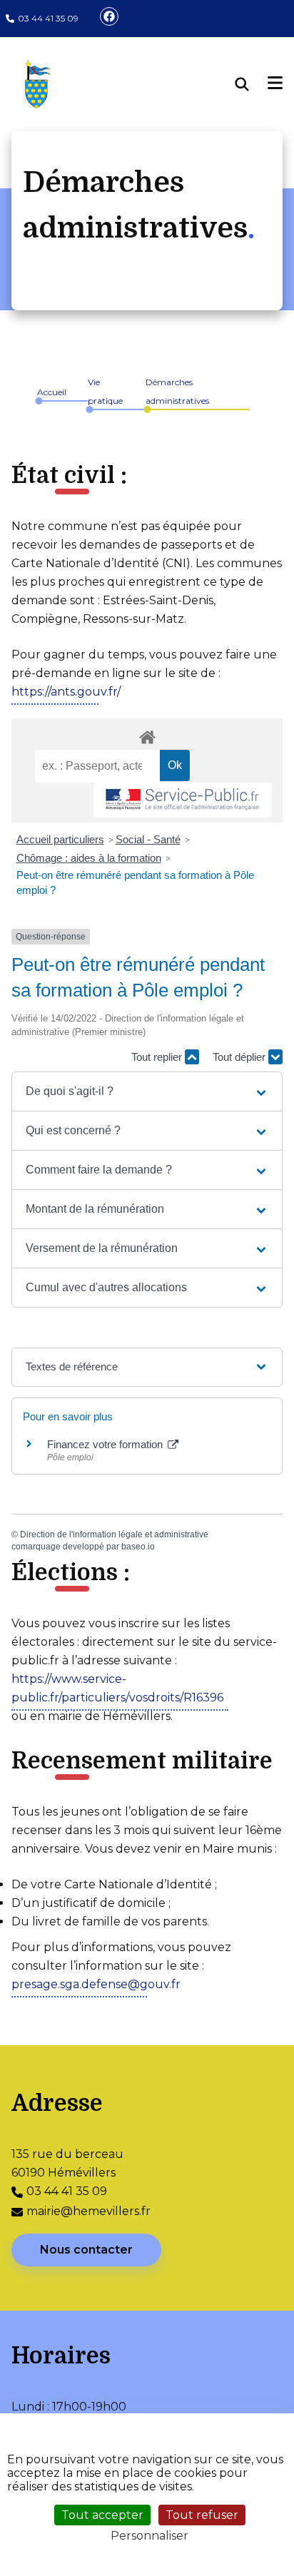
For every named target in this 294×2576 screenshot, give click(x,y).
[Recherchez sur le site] (252, 84)
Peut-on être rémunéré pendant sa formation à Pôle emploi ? (135, 882)
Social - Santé (148, 839)
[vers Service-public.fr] (183, 800)
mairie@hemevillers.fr (88, 2211)
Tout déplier (240, 1057)
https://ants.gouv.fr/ (66, 692)
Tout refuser (202, 2515)
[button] (147, 1091)
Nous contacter (86, 2250)
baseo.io (138, 1547)
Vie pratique (105, 391)
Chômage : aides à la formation (89, 858)
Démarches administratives (177, 391)
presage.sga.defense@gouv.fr (96, 1984)
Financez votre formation (106, 1444)
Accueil (52, 392)
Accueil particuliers (60, 839)
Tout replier (158, 1057)
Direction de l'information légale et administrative (114, 1534)
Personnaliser (149, 2536)
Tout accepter (102, 2515)
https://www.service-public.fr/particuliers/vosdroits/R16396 (117, 1688)
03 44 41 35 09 (48, 18)
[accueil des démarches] (147, 735)
